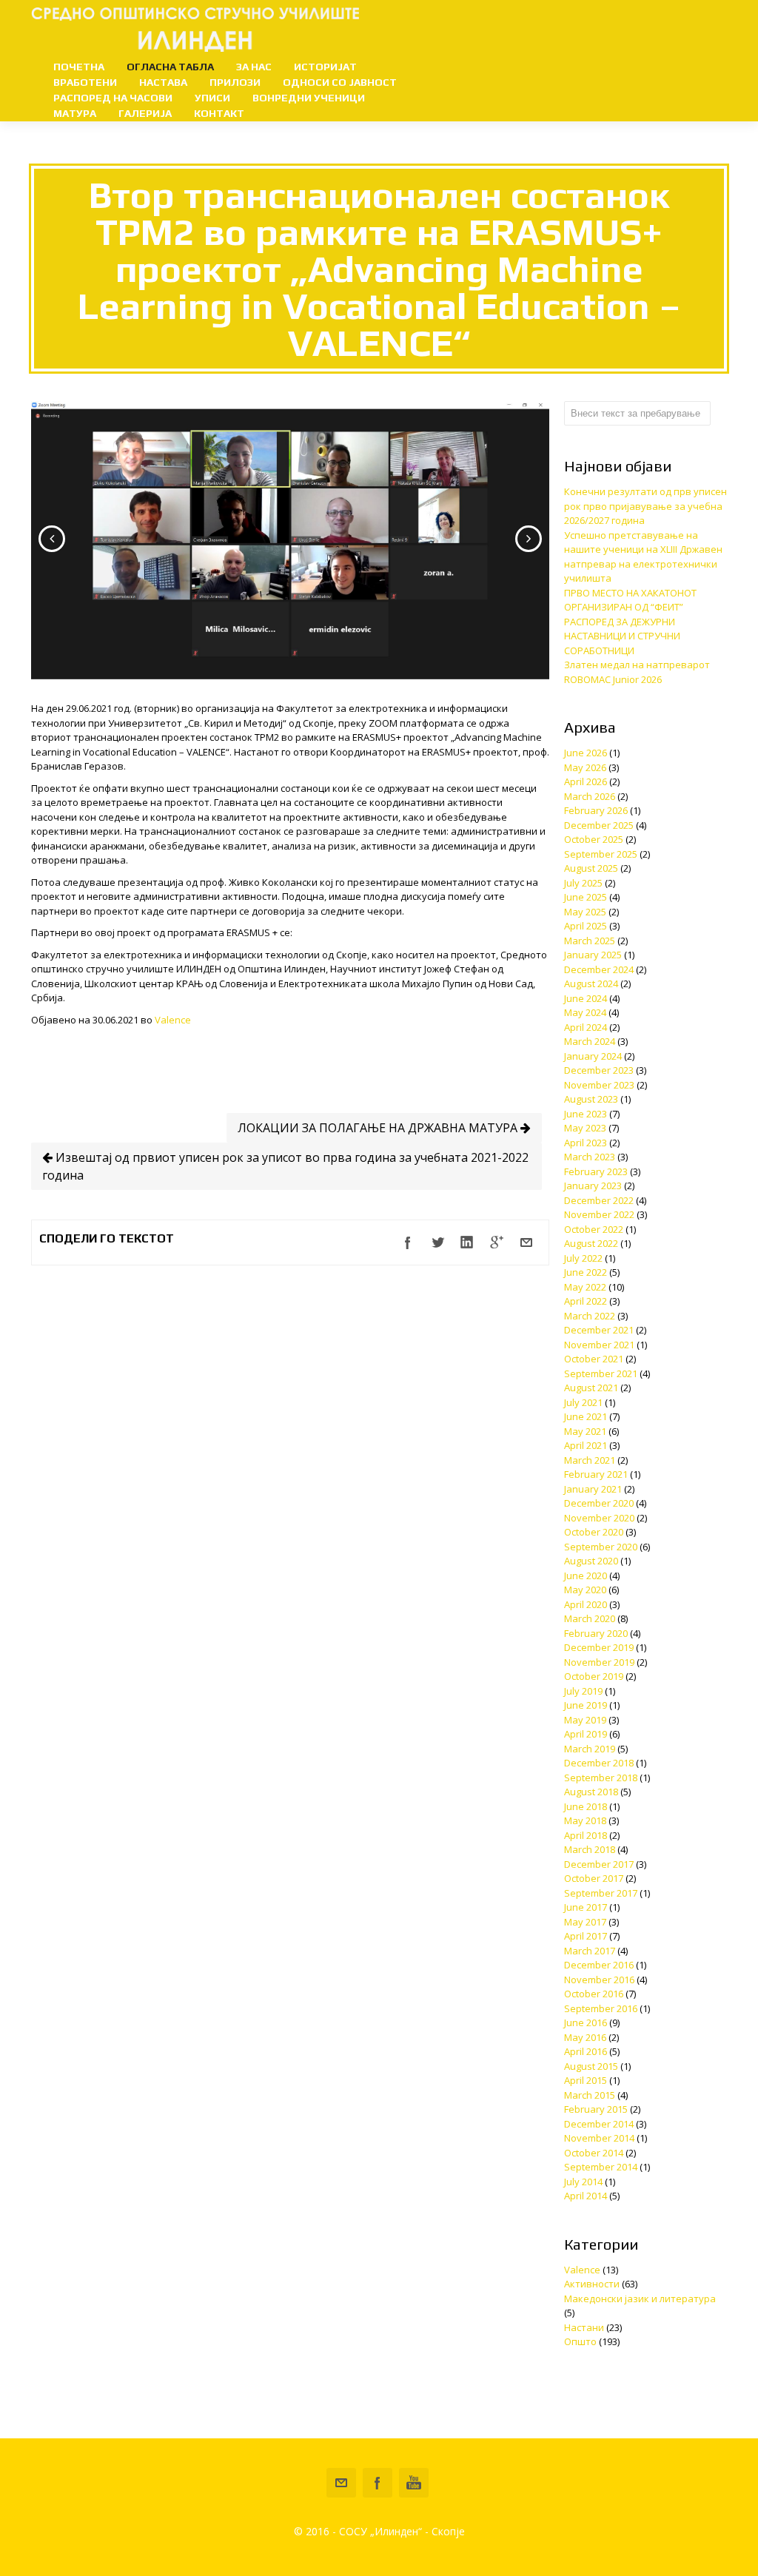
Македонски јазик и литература (640, 2298)
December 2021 (599, 1330)
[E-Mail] (526, 1242)
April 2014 (586, 2196)
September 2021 (601, 1373)
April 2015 (586, 2080)
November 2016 (599, 1980)
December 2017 (599, 1864)
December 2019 (599, 1647)
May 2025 (585, 912)
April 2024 (586, 1027)
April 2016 (586, 2051)
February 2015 (596, 2109)
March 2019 (590, 1749)
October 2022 (594, 1229)
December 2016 (599, 1965)
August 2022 (591, 1243)
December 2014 (599, 2124)
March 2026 (590, 796)
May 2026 (585, 767)
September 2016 (601, 2008)
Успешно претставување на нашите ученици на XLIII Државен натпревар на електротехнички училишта (643, 557)
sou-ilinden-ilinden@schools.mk (341, 2483)
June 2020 (586, 1575)
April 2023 (586, 1143)
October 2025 (594, 839)
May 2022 (585, 1287)
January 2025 (593, 955)
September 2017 (601, 1893)
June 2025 (586, 897)
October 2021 (594, 1359)
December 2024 (599, 969)
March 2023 (590, 1157)
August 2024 (591, 983)
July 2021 (583, 1402)
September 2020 (601, 1547)
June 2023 (586, 1114)
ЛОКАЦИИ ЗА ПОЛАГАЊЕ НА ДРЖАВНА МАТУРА (379, 1128)
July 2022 (583, 1258)
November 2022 (599, 1214)
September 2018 (601, 1778)
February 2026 (596, 810)
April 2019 (586, 1734)
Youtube (414, 2483)
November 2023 (599, 1085)
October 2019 (594, 1676)
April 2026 (586, 781)
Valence (173, 1020)
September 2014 (601, 2167)
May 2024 (585, 1012)
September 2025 (601, 854)
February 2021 (596, 1474)
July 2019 (583, 1691)
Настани (584, 2327)
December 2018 (599, 1763)
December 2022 (599, 1200)
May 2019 (585, 1720)
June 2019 (586, 1705)
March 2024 (590, 1041)
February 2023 (596, 1171)
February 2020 (596, 1633)
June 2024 (586, 998)
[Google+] (497, 1242)
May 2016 (585, 2037)
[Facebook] (408, 1242)
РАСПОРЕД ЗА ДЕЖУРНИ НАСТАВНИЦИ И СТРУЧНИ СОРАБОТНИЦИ (622, 636)
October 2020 (594, 1532)
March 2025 (590, 941)
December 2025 (599, 825)
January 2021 (593, 1489)
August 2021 (591, 1388)
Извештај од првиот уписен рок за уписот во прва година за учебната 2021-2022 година (285, 1166)
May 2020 (585, 1590)
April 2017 (586, 1936)
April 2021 (586, 1445)
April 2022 (586, 1301)
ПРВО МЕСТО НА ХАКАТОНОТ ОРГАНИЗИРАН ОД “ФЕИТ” (630, 600)
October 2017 (594, 1878)
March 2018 (590, 1849)
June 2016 (586, 2022)
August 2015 (591, 2066)
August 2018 (591, 1792)
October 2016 (594, 1994)
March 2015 (590, 2095)
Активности (592, 2284)
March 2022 (590, 1316)
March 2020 (590, 1618)
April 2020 (586, 1604)
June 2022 (586, 1272)
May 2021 (585, 1431)
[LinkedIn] (467, 1242)
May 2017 (585, 1922)
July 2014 (583, 2182)
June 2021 (586, 1416)
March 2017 (590, 1951)
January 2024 (593, 1056)
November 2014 (599, 2138)
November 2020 (599, 1518)
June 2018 (586, 1806)
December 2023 (599, 1070)
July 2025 (583, 883)
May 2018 (585, 1820)
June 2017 (586, 1907)
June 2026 (586, 753)
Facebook (378, 2483)
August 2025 (591, 868)
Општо (580, 2341)
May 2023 (585, 1128)
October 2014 (594, 2153)
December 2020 (599, 1503)
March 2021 (590, 1460)
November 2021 (599, 1345)
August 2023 (591, 1099)
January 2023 (593, 1186)
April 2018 (586, 1835)
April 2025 (586, 926)
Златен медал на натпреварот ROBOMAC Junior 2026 (637, 672)
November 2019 (599, 1662)
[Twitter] (437, 1242)
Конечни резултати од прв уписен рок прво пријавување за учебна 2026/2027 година (645, 506)
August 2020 (591, 1561)
